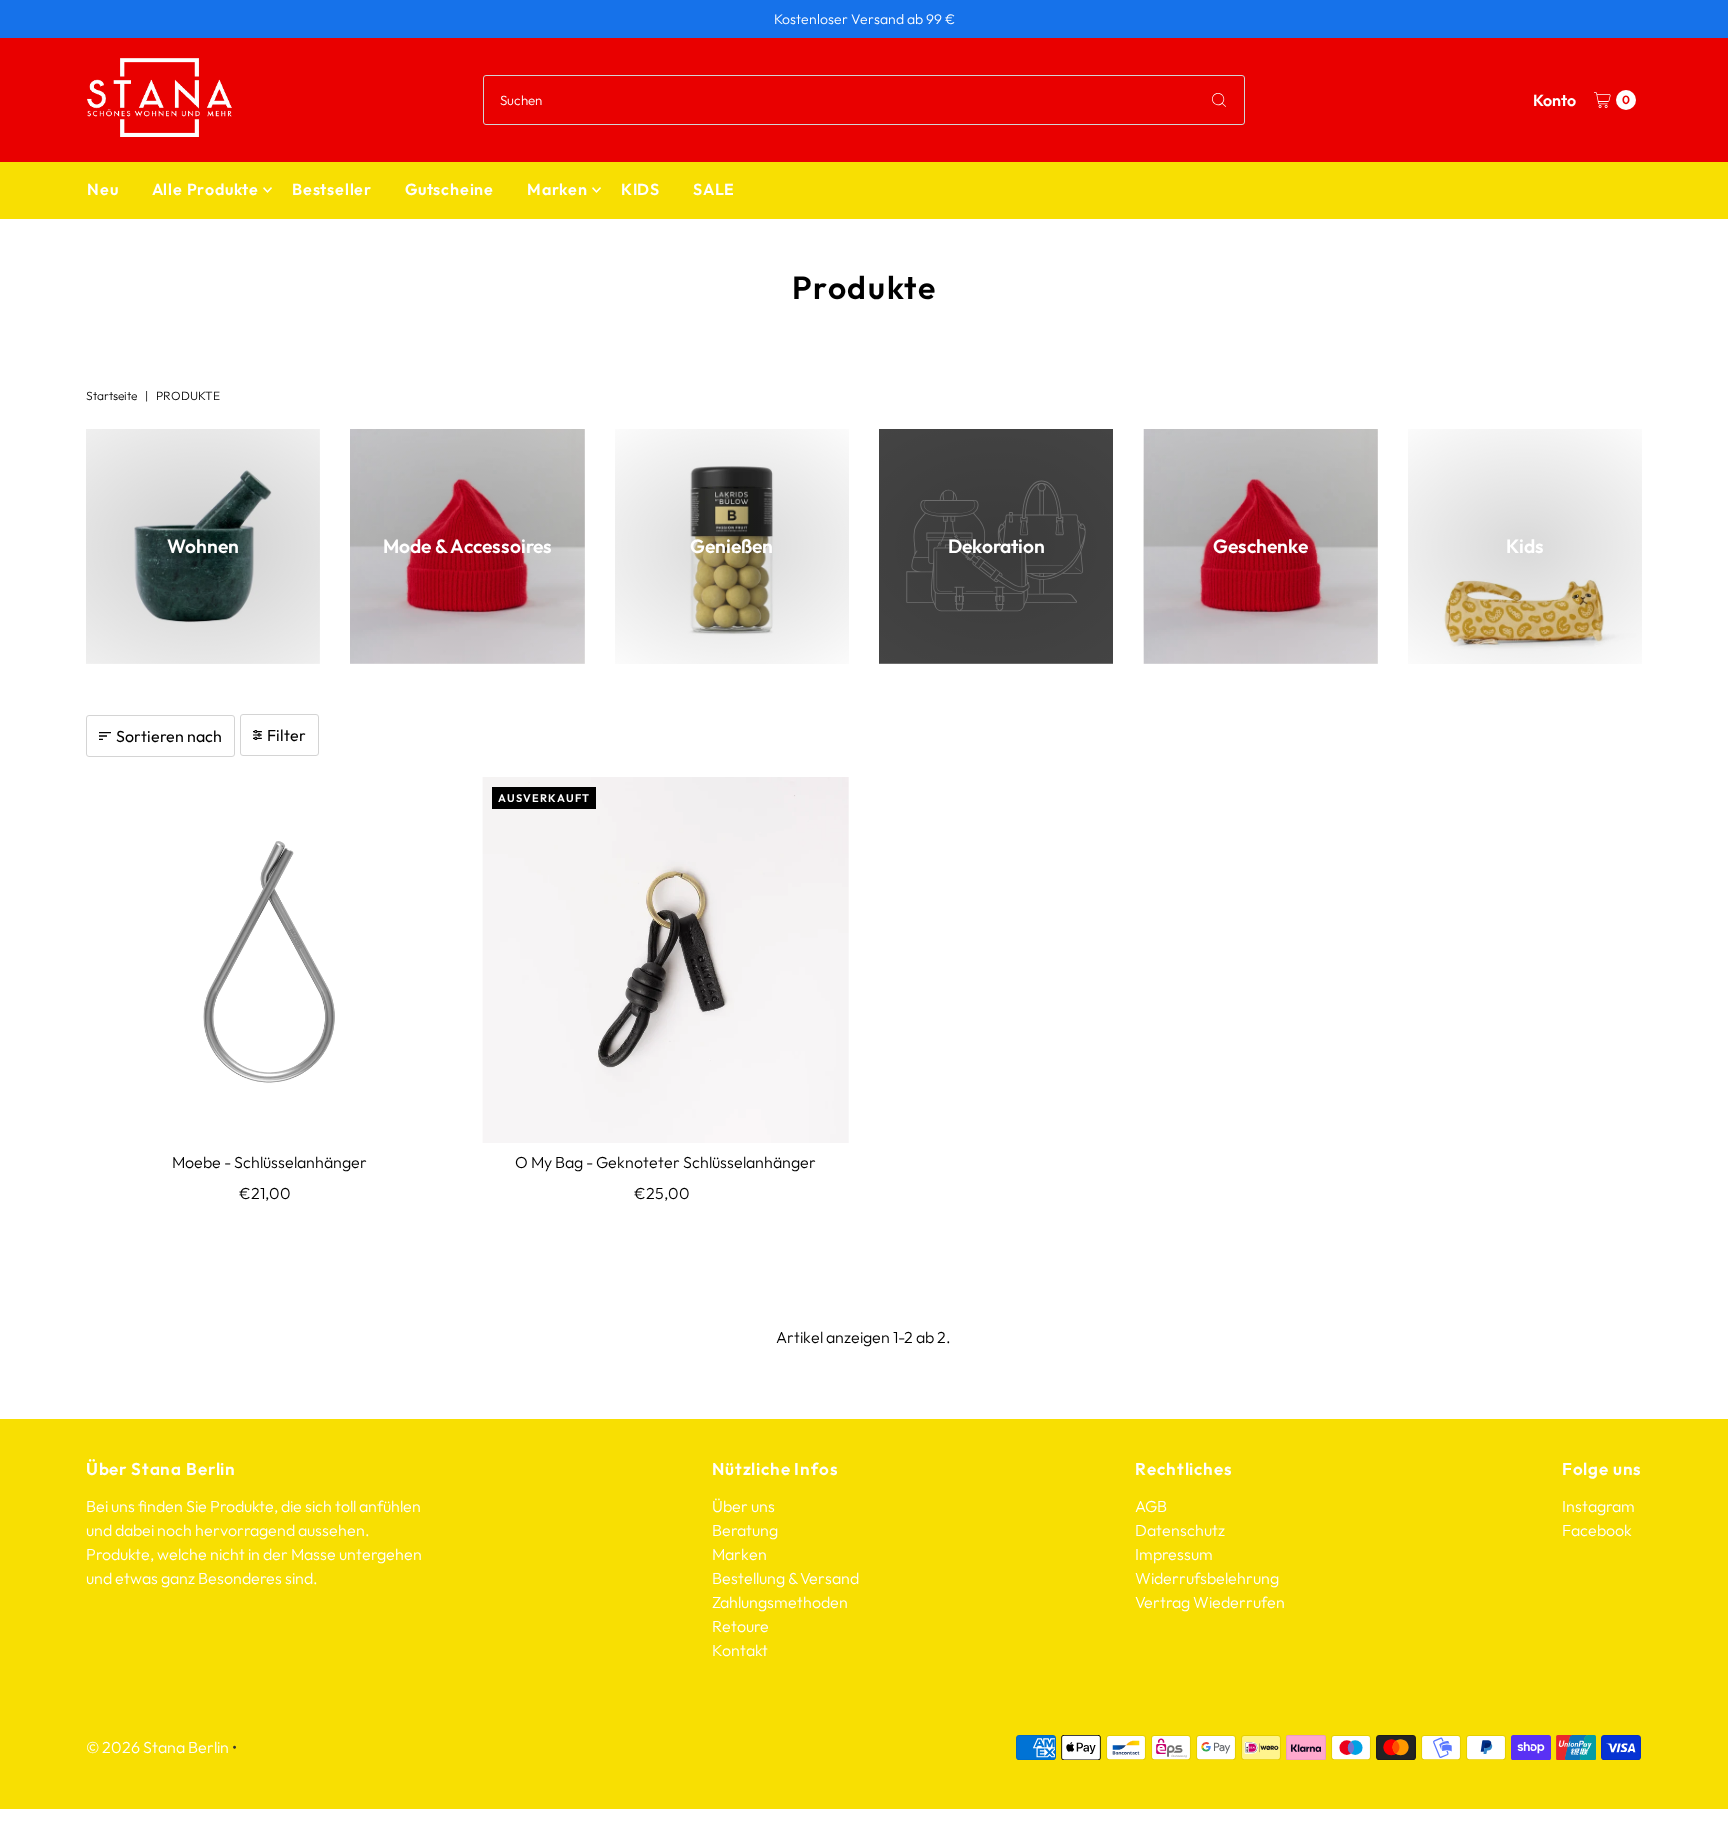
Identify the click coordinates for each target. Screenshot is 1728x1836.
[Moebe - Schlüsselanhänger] (269, 960)
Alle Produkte (205, 189)
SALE (714, 189)
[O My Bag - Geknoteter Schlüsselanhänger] (665, 960)
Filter (286, 735)
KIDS (640, 189)
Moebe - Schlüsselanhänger (269, 1162)
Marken (557, 189)
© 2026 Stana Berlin (157, 1747)
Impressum (1174, 1554)
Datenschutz (1180, 1530)
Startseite (111, 395)
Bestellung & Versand (785, 1578)
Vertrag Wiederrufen (1210, 1602)
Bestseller (332, 189)
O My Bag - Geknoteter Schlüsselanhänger (665, 1162)
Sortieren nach (169, 736)
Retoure (740, 1626)
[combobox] (864, 100)
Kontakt (740, 1650)
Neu (102, 189)
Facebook (1597, 1530)
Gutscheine (449, 189)
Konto (1554, 100)
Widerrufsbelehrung (1207, 1578)
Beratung (745, 1530)
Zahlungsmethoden (780, 1602)
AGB (1151, 1506)
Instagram (1598, 1506)
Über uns (743, 1506)
